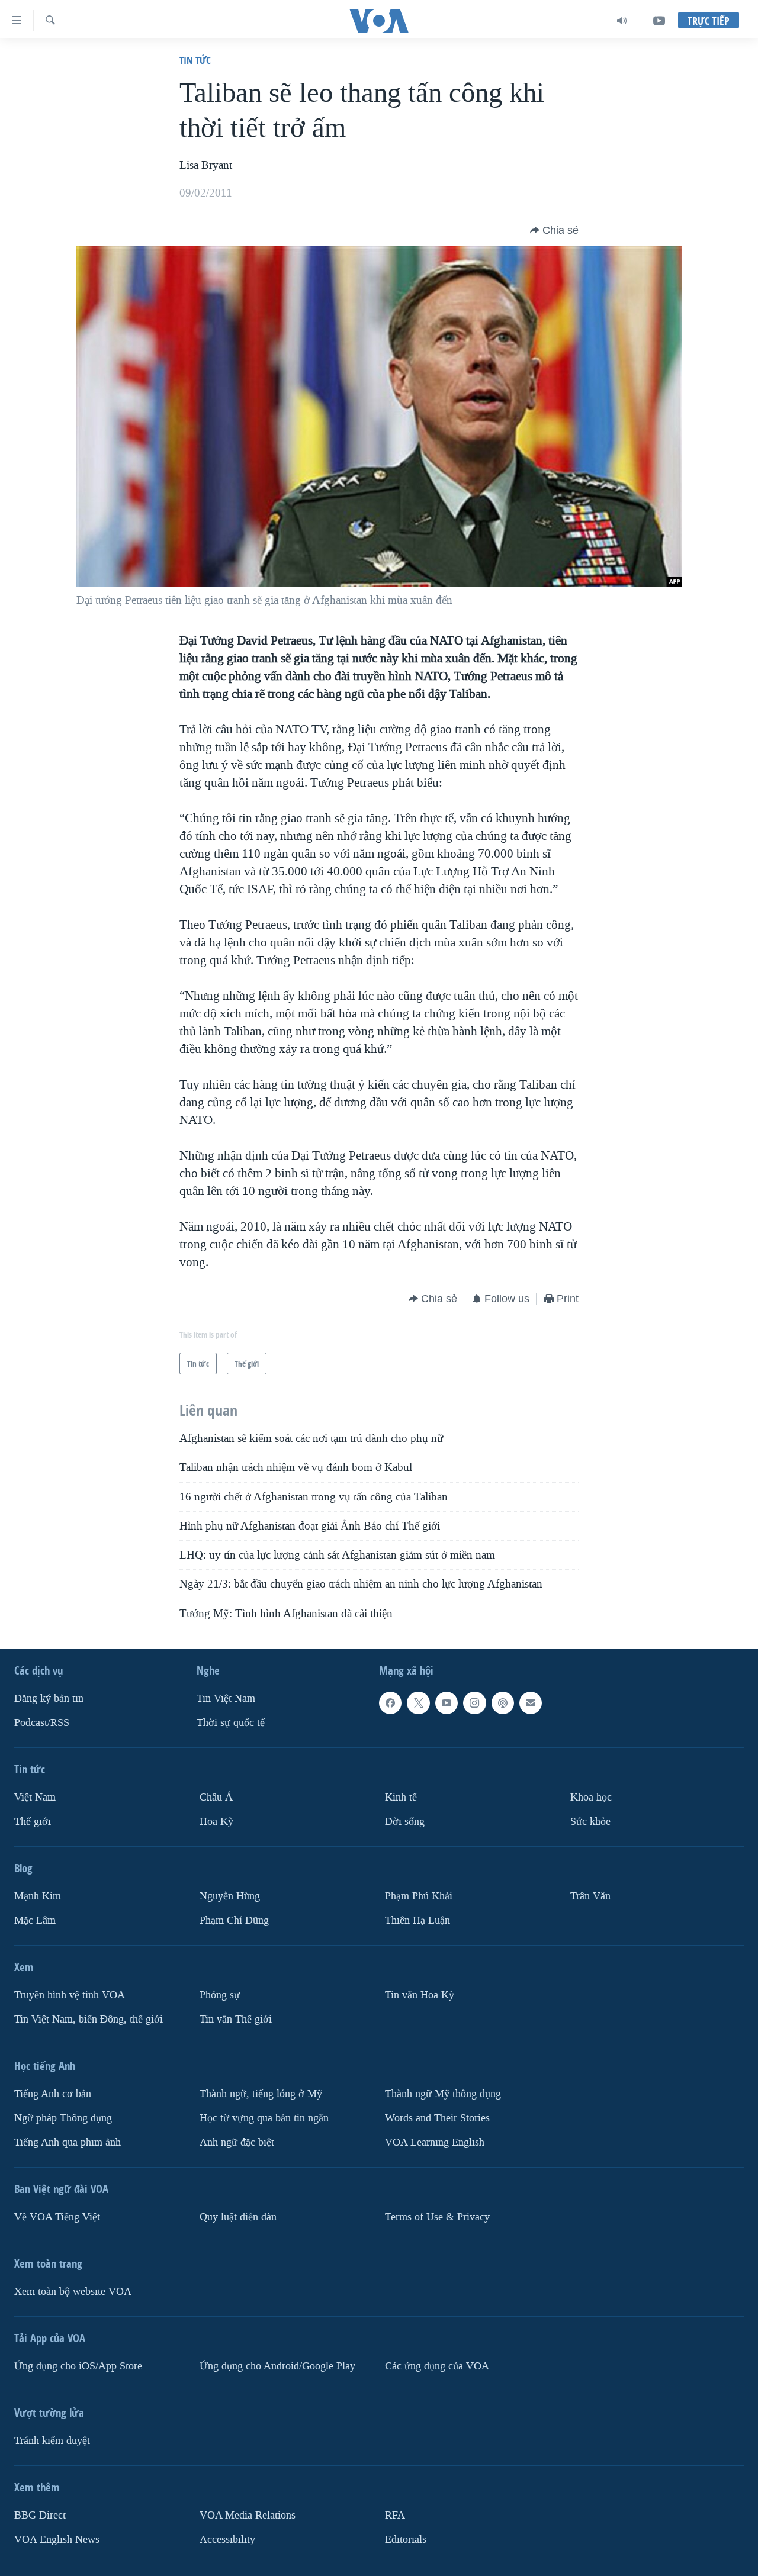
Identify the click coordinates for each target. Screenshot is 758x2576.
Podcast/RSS (42, 1723)
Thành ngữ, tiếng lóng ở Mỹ (261, 2094)
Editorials (406, 2540)
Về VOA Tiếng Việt (57, 2217)
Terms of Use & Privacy (437, 2217)
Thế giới (33, 1822)
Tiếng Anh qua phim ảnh (68, 2142)
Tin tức (195, 60)
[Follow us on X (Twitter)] (418, 1703)
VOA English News (57, 2540)
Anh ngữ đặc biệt (237, 2142)
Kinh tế (401, 1797)
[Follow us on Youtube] (447, 1703)
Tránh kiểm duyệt (52, 2441)
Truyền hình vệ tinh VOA (70, 1995)
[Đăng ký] (531, 1703)
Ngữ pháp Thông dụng (63, 2118)
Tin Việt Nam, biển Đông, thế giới (89, 2019)
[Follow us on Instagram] (474, 1703)
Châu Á (216, 1797)
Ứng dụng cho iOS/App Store (78, 2366)
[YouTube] (659, 21)
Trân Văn (590, 1896)
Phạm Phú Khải (419, 1896)
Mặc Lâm (35, 1920)
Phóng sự (220, 1995)
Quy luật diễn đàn (238, 2217)
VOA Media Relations (248, 2515)
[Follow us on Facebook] (390, 1703)
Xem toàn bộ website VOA (73, 2292)
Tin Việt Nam (226, 1698)
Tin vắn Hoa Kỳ (420, 1995)
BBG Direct (40, 2515)
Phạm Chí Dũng (234, 1920)
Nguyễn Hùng (230, 1896)
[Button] (554, 230)
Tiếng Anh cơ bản (53, 2094)
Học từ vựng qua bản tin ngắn (264, 2118)
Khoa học (591, 1797)
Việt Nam (35, 1797)
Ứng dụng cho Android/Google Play (277, 2366)
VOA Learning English (435, 2142)
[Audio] (622, 21)
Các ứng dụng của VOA (437, 2366)
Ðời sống (405, 1822)
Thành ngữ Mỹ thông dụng (443, 2094)
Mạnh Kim (38, 1896)
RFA (395, 2515)
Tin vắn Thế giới (236, 2019)
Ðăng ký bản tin (49, 1698)
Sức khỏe (590, 1822)
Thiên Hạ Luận (417, 1920)
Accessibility (227, 2540)
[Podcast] (503, 1703)
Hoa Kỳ (216, 1822)
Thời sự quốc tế (231, 1723)
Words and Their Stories (437, 2118)
